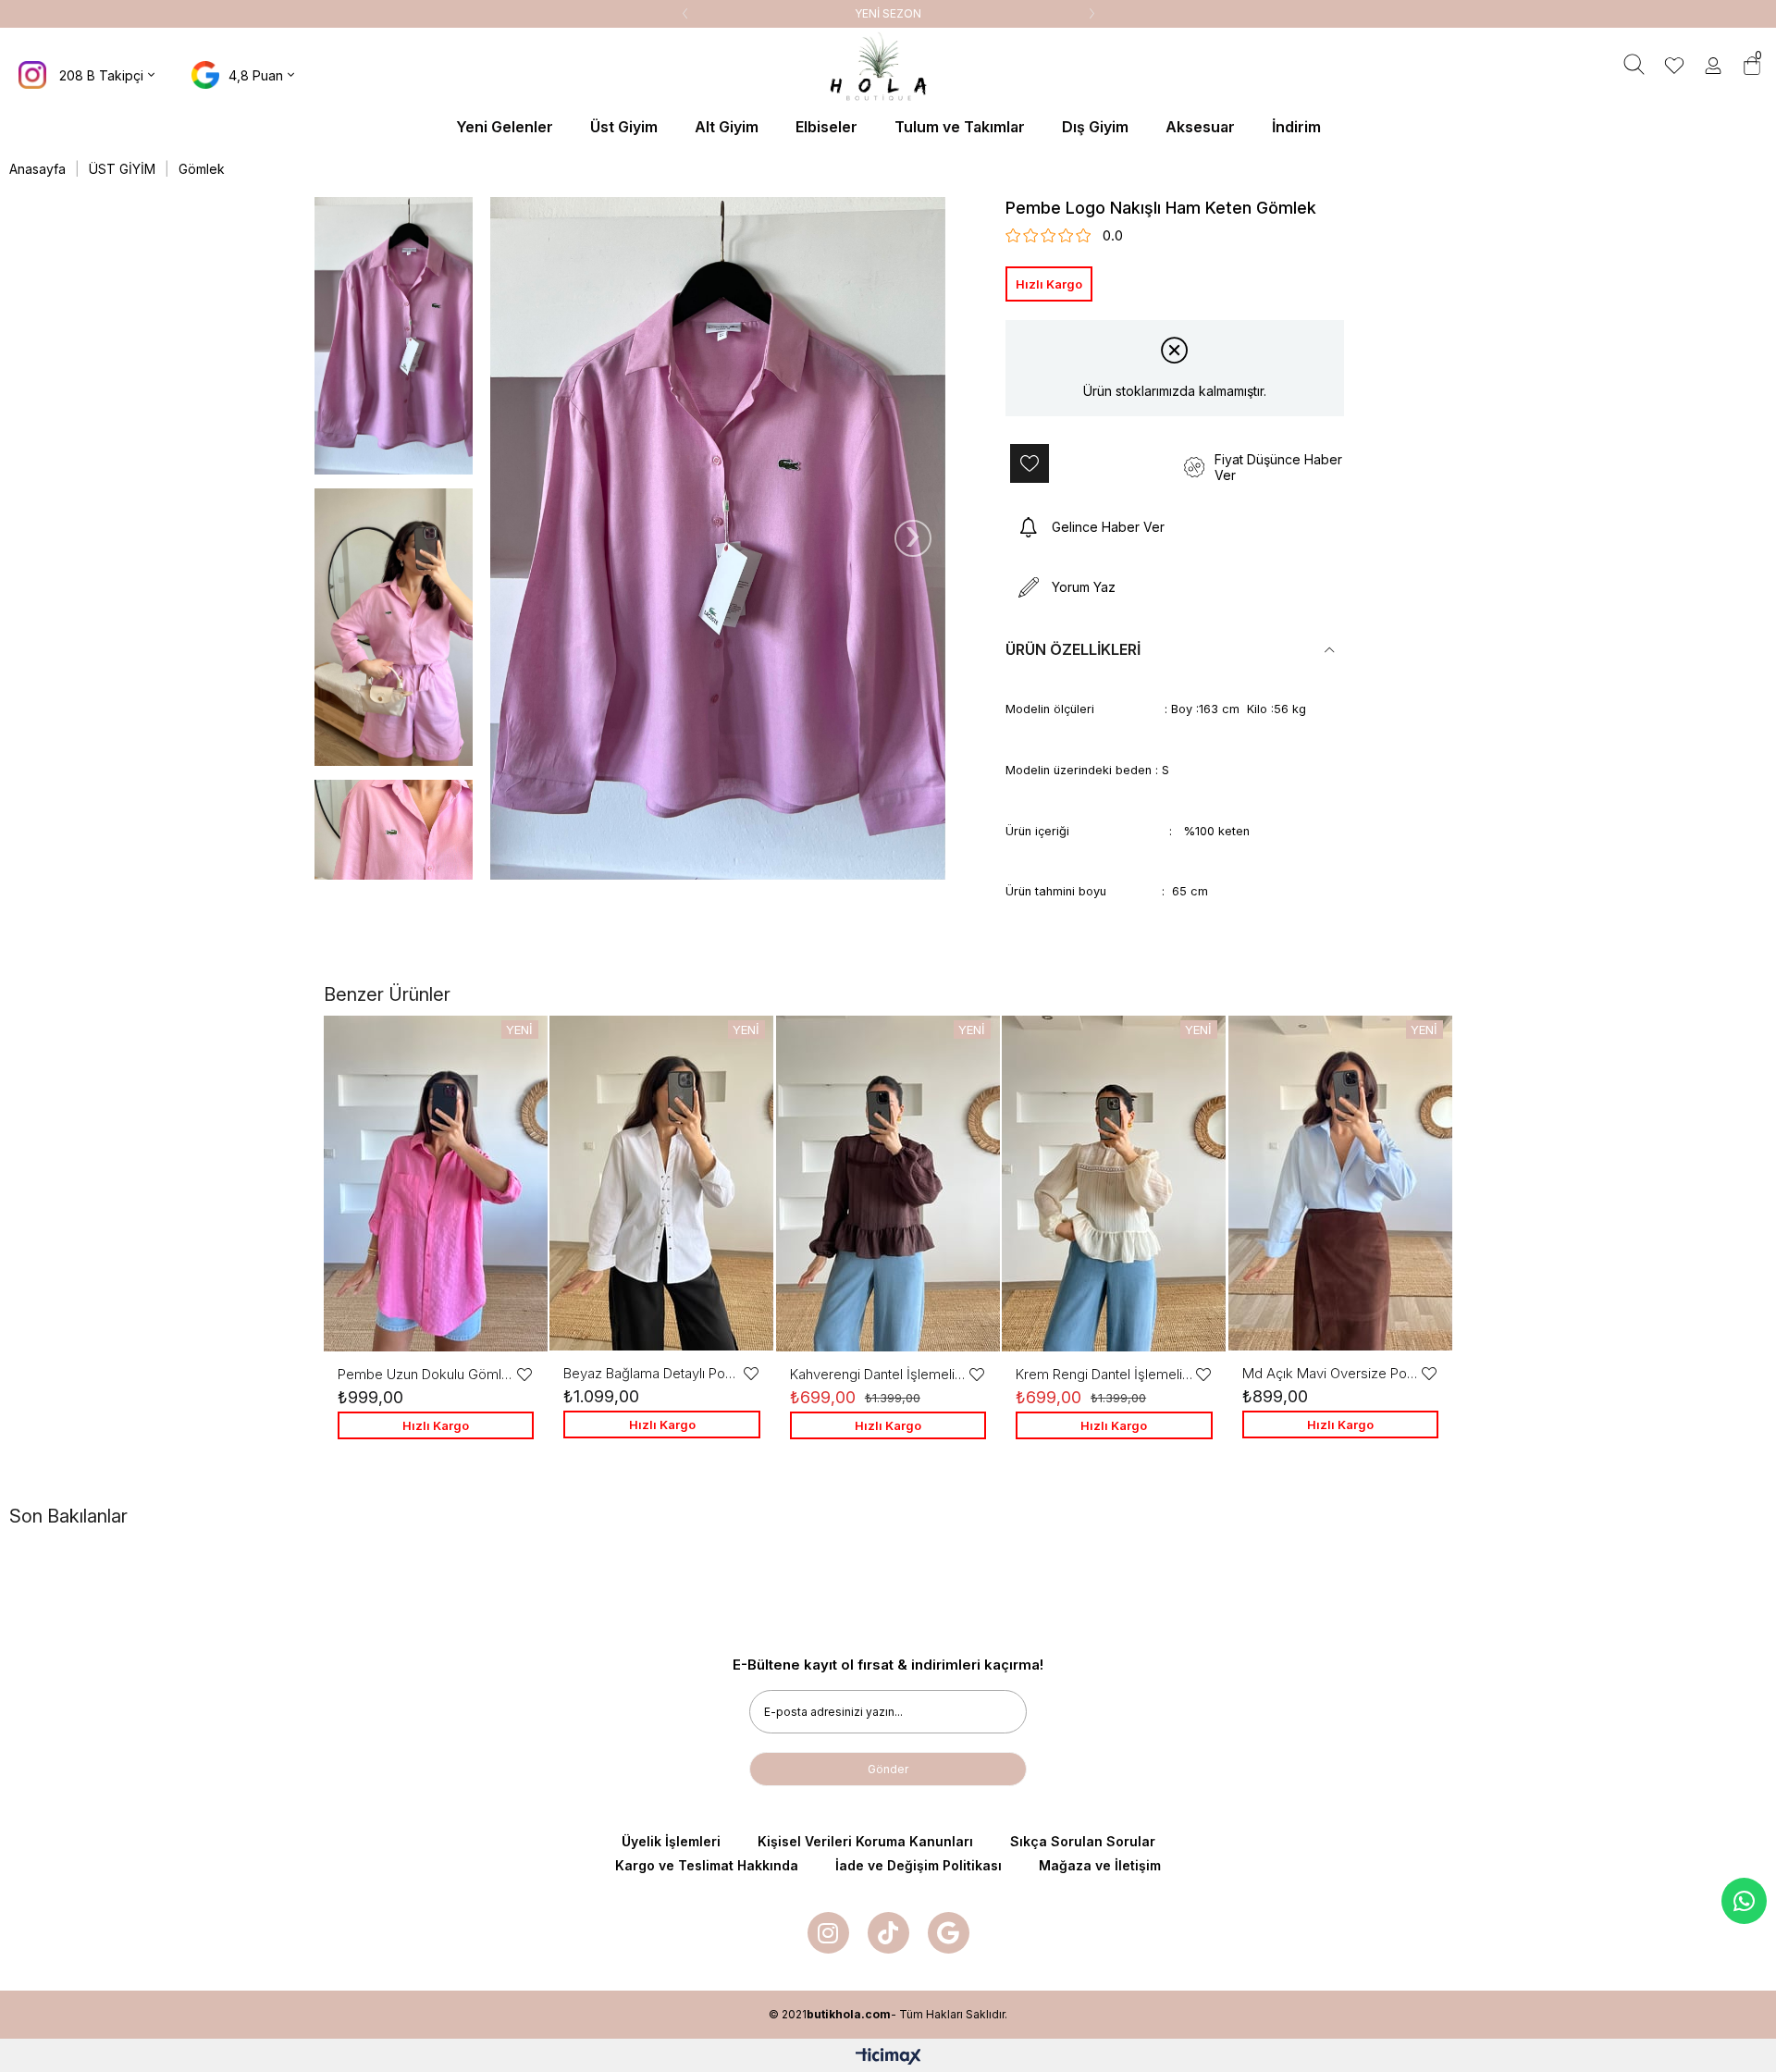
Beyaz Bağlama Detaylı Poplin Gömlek (652, 1373)
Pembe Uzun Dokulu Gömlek (426, 1374)
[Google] (949, 1933)
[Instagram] (828, 1933)
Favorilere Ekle (524, 1375)
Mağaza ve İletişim (1100, 1865)
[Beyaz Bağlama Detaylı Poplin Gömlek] (661, 1183)
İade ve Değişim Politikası (919, 1865)
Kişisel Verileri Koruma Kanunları (865, 1841)
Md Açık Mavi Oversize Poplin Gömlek (1331, 1373)
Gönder (888, 1769)
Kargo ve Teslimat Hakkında (707, 1865)
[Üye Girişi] (1713, 67)
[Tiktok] (888, 1933)
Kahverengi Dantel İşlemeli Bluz (879, 1374)
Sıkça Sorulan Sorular (1083, 1841)
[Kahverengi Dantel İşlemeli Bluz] (888, 1184)
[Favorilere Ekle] (1090, 463)
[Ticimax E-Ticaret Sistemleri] (888, 2058)
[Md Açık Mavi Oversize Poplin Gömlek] (1340, 1183)
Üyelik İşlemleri (671, 1841)
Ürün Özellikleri (1073, 649)
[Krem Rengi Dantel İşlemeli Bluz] (1114, 1184)
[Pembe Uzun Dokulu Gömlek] (436, 1184)
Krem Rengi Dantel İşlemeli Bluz (1104, 1374)
